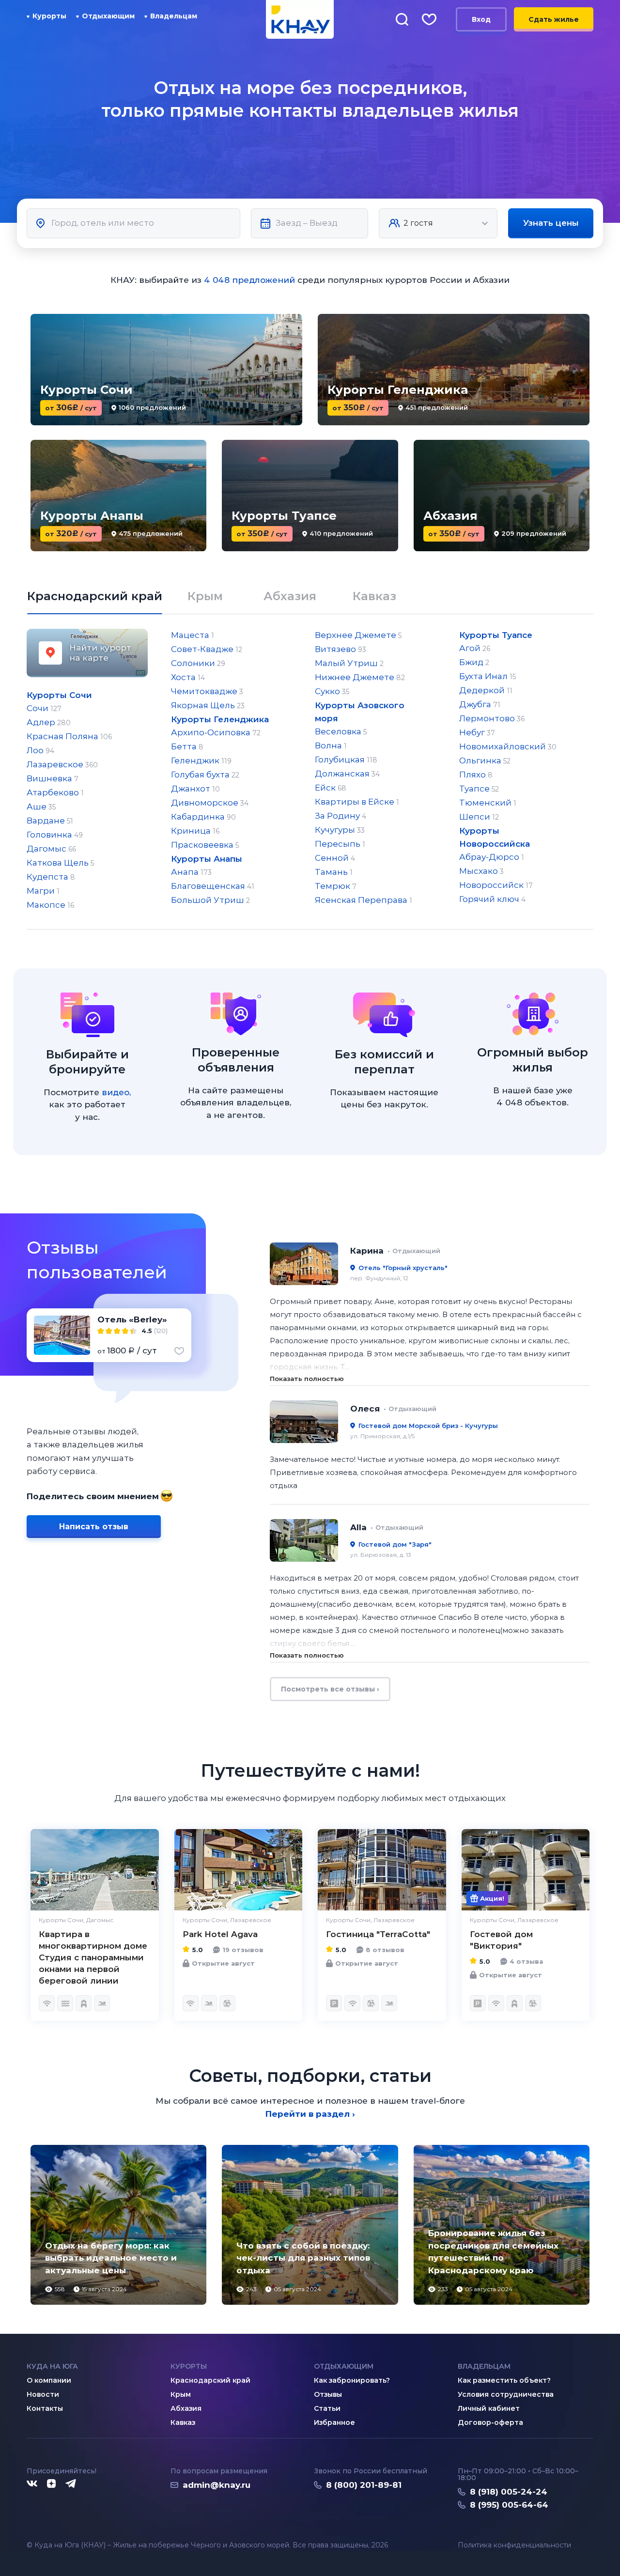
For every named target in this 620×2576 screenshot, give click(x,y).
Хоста (188, 677)
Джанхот (195, 789)
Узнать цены (551, 223)
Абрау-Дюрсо (492, 857)
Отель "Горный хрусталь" (403, 1268)
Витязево (341, 649)
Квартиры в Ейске (357, 802)
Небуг (477, 732)
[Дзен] (51, 2484)
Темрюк (336, 886)
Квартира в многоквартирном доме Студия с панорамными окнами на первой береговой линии (93, 1957)
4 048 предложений (249, 280)
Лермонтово (492, 718)
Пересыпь (340, 844)
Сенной (335, 858)
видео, (116, 1092)
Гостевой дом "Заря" (395, 1544)
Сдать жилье (554, 19)
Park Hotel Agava (220, 1934)
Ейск (331, 788)
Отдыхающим (108, 16)
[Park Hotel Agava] (239, 1870)
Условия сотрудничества (506, 2394)
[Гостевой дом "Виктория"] (526, 1870)
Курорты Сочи (59, 695)
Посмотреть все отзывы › (330, 1689)
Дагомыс (51, 849)
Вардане (50, 821)
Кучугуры (340, 830)
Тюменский (488, 803)
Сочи (44, 708)
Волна (331, 745)
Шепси (479, 817)
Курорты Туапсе (496, 635)
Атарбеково (55, 792)
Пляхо (476, 775)
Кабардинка (203, 817)
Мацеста (193, 635)
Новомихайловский (508, 746)
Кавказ (183, 2422)
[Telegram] (71, 2484)
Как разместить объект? (504, 2380)
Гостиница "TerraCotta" (378, 1934)
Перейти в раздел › (310, 2114)
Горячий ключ (492, 899)
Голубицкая (346, 760)
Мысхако (481, 871)
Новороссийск (496, 885)
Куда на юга (52, 2366)
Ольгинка (485, 760)
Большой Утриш (210, 900)
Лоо (40, 750)
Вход (481, 19)
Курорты (49, 16)
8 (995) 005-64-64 (509, 2505)
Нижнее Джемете (360, 677)
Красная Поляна (69, 736)
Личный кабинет (489, 2408)
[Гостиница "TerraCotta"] (382, 1870)
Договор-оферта (490, 2422)
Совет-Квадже (207, 649)
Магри (43, 891)
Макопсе (50, 905)
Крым (181, 2394)
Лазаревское (62, 764)
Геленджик (201, 760)
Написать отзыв (94, 1527)
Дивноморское (210, 803)
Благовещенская (213, 886)
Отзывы (328, 2394)
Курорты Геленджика (220, 719)
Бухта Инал (488, 676)
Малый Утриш (349, 663)
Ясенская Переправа (364, 900)
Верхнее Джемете (358, 635)
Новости (43, 2394)
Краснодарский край (210, 2380)
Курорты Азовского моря (360, 712)
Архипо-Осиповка (216, 732)
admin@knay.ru (217, 2485)
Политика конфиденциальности (514, 2545)
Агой (475, 648)
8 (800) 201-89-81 (364, 2485)
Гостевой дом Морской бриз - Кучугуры (428, 1426)
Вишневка (53, 778)
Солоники (198, 663)
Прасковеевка (205, 845)
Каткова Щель (60, 863)
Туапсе (479, 789)
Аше (41, 807)
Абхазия (186, 2408)
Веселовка (341, 731)
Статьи (327, 2408)
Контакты (45, 2408)
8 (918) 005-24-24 (509, 2492)
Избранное (334, 2422)
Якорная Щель (208, 705)
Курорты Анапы (207, 859)
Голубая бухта (205, 775)
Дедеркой (486, 690)
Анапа (191, 872)
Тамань (334, 872)
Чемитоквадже (207, 691)
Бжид (474, 662)
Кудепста (51, 877)
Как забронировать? (352, 2380)
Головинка (55, 835)
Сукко (332, 691)
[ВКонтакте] (32, 2484)
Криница (195, 831)
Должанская (347, 774)
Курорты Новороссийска (495, 837)
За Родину (341, 816)
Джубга (480, 704)
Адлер (49, 722)
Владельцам (174, 16)
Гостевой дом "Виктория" (501, 1940)
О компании (49, 2380)
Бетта (187, 746)
